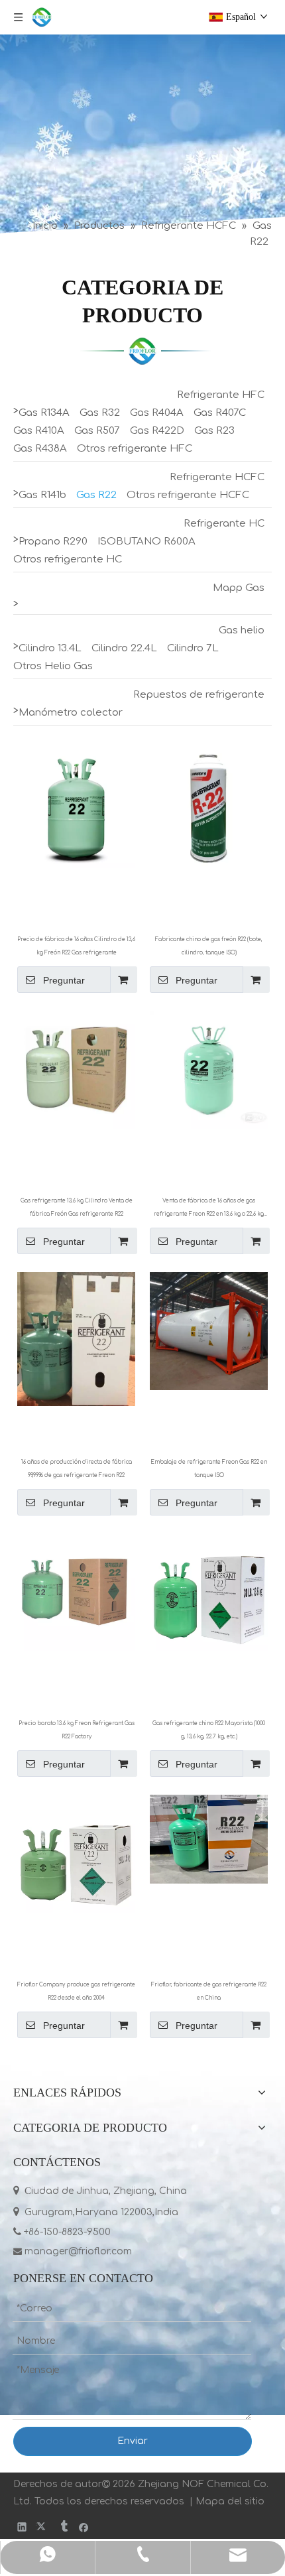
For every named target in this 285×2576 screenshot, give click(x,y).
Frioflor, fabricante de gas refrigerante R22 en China (209, 1991)
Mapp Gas (239, 588)
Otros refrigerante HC (68, 559)
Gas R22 (96, 495)
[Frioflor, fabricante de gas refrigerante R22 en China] (209, 1839)
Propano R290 (53, 542)
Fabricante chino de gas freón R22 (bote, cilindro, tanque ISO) (209, 946)
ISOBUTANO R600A (146, 542)
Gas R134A (44, 413)
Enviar (133, 2441)
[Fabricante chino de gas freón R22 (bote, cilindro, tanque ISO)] (209, 808)
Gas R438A (40, 449)
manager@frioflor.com (73, 2251)
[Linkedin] (22, 2527)
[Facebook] (84, 2527)
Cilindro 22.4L (124, 648)
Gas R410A (39, 431)
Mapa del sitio (230, 2501)
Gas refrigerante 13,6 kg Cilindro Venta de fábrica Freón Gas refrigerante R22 (77, 1207)
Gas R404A (157, 413)
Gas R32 (100, 413)
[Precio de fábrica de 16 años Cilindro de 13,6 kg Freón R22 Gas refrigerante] (76, 808)
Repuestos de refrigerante (199, 695)
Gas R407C (220, 413)
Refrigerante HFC (221, 395)
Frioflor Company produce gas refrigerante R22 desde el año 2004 (76, 1991)
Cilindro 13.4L (50, 648)
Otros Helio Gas (53, 666)
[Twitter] (43, 2527)
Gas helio (242, 630)
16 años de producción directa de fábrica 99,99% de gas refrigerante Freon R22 (77, 1469)
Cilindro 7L (193, 648)
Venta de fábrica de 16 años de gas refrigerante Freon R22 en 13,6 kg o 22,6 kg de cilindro (209, 1209)
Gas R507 (97, 431)
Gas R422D (157, 431)
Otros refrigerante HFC (135, 449)
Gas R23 (214, 431)
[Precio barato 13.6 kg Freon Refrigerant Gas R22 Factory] (76, 1592)
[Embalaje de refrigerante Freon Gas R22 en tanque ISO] (209, 1331)
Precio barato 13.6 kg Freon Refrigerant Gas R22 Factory (77, 1730)
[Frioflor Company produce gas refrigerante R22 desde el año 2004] (76, 1853)
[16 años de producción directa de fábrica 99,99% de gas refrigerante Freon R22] (76, 1339)
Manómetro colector (71, 713)
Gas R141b (42, 495)
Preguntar (64, 980)
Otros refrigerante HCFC (188, 495)
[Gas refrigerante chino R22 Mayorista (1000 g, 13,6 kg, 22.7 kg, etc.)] (209, 1592)
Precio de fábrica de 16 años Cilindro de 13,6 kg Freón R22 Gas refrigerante (76, 946)
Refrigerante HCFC (217, 477)
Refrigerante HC (224, 524)
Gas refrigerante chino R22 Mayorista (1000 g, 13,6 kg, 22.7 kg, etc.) (209, 1730)
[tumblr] (63, 2527)
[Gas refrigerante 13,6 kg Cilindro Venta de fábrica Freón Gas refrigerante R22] (76, 1069)
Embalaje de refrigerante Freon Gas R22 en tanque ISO (209, 1469)
